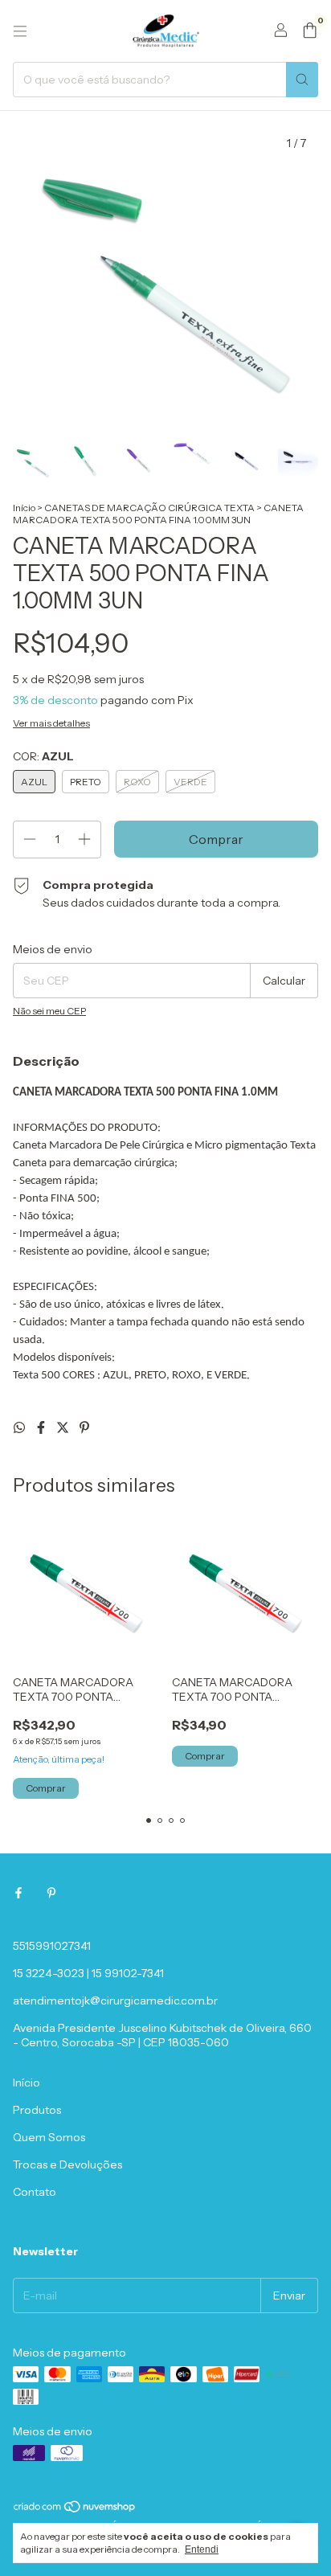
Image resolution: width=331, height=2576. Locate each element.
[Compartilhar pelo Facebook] (42, 1427)
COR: (43, 756)
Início (24, 508)
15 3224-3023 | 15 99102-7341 (88, 1973)
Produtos (37, 2110)
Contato (35, 2192)
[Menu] (20, 31)
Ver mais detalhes (51, 723)
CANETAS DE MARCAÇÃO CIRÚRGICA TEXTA (149, 508)
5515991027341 (52, 1946)
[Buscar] (302, 80)
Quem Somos (49, 2137)
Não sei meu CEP (49, 1011)
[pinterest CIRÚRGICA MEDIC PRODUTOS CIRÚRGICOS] (51, 1893)
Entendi (202, 2549)
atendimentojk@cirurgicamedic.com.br (115, 2001)
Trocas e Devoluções (67, 2164)
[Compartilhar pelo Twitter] (64, 1427)
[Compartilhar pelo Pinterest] (84, 1427)
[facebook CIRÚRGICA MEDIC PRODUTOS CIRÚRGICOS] (18, 1893)
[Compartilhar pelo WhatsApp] (20, 1427)
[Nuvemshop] (75, 2510)
